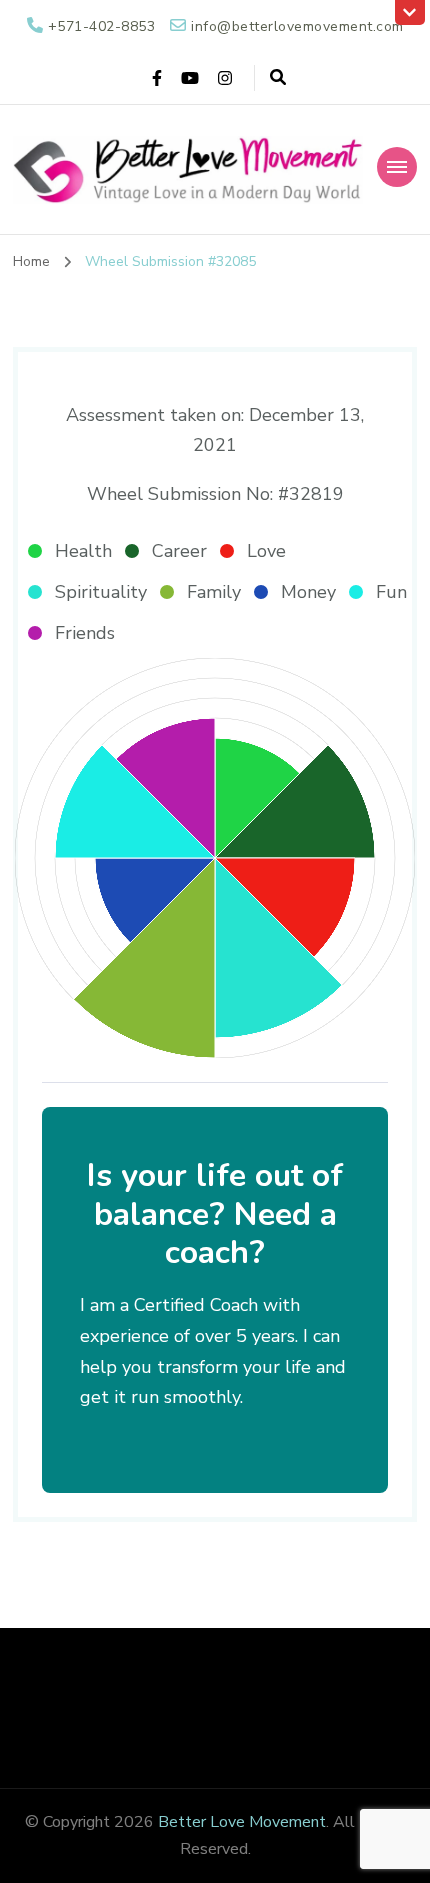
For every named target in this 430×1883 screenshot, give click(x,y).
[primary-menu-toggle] (397, 167)
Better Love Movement (242, 1822)
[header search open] (278, 78)
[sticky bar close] (410, 12)
